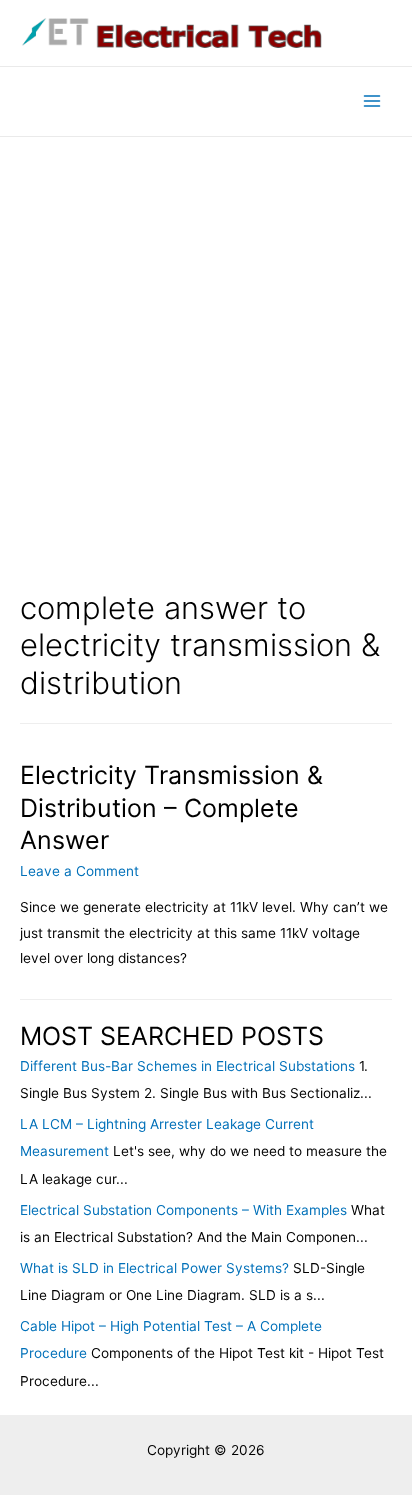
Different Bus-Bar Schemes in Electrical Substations (187, 1066)
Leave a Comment (79, 871)
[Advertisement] (206, 353)
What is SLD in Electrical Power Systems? (154, 1268)
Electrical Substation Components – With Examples (183, 1210)
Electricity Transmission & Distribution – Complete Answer (171, 807)
